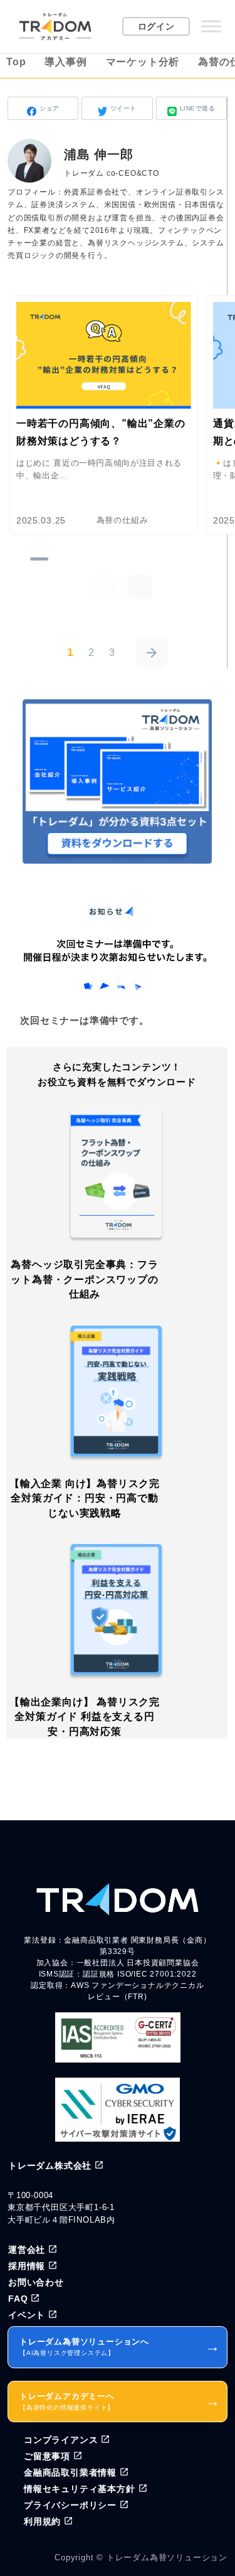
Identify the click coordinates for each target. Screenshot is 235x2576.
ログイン (156, 26)
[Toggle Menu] (211, 26)
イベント (27, 2315)
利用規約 (42, 2521)
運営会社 (27, 2250)
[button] (140, 587)
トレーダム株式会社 (50, 2165)
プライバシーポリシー (70, 2505)
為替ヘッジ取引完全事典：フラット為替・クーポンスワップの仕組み (84, 1279)
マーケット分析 (143, 62)
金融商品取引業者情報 (70, 2472)
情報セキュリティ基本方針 (80, 2489)
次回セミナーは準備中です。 (84, 1020)
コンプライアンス (61, 2440)
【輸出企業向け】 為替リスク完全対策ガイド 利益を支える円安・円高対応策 (85, 1717)
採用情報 (27, 2266)
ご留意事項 (47, 2456)
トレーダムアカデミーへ (120, 2401)
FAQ (18, 2299)
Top (16, 62)
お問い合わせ (36, 2282)
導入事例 (65, 62)
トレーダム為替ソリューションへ (120, 2347)
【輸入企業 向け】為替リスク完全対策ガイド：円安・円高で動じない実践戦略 (85, 1498)
